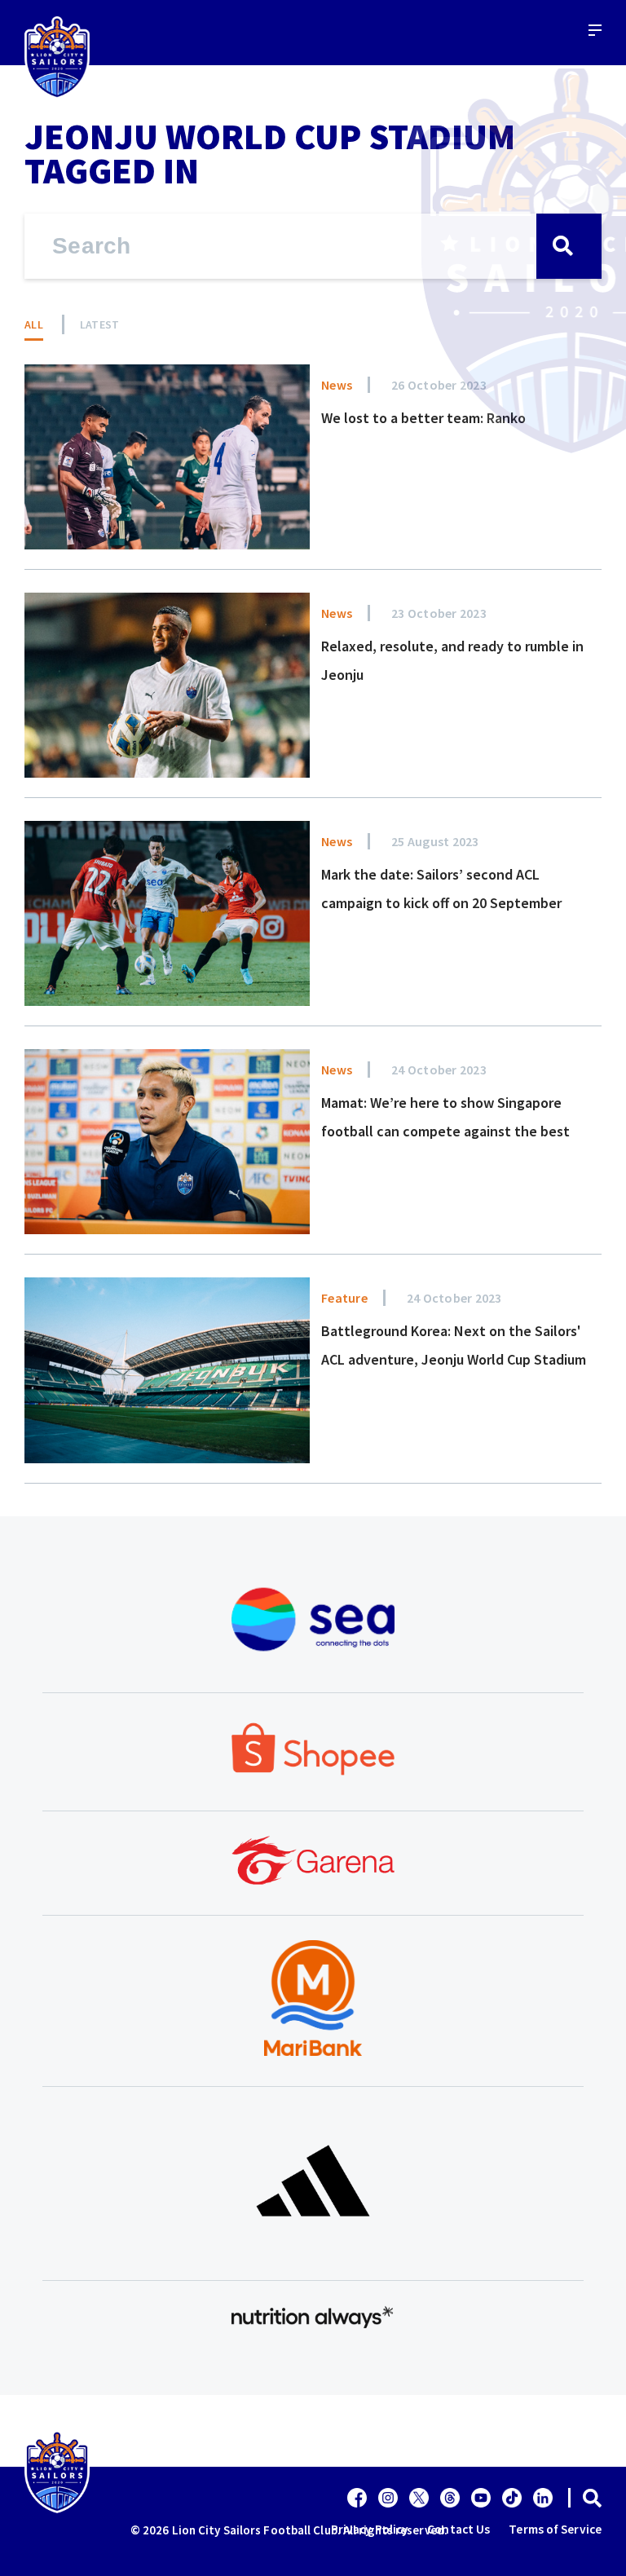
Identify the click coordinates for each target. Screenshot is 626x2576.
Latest (100, 324)
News (337, 385)
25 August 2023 (435, 841)
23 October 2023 (439, 613)
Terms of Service (555, 2529)
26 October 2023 (439, 385)
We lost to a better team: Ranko (423, 418)
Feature (344, 1298)
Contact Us (458, 2529)
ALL (34, 324)
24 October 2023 (439, 1070)
